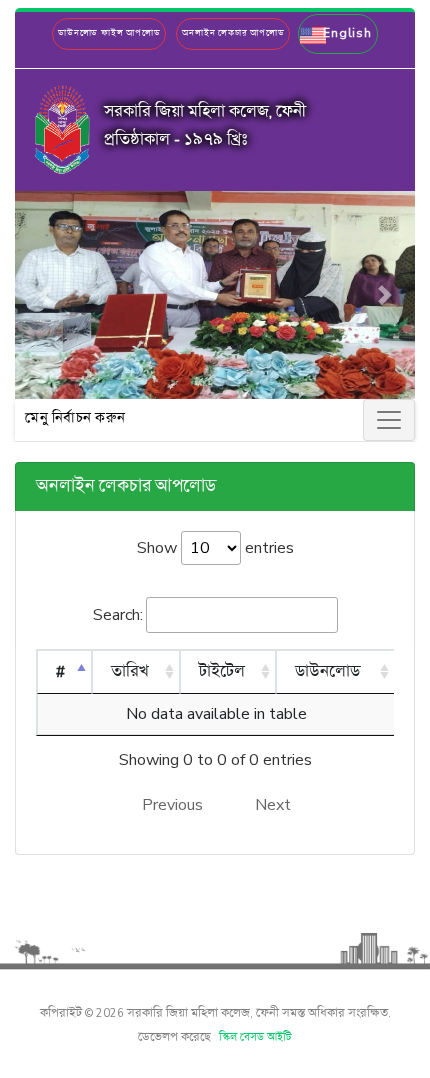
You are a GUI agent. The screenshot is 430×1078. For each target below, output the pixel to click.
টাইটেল (222, 672)
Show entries (215, 548)
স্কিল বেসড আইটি (255, 1038)
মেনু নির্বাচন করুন (75, 418)
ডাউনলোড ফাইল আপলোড (109, 33)
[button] (337, 34)
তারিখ (130, 672)
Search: (118, 615)
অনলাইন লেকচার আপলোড (233, 33)
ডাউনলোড (327, 672)
